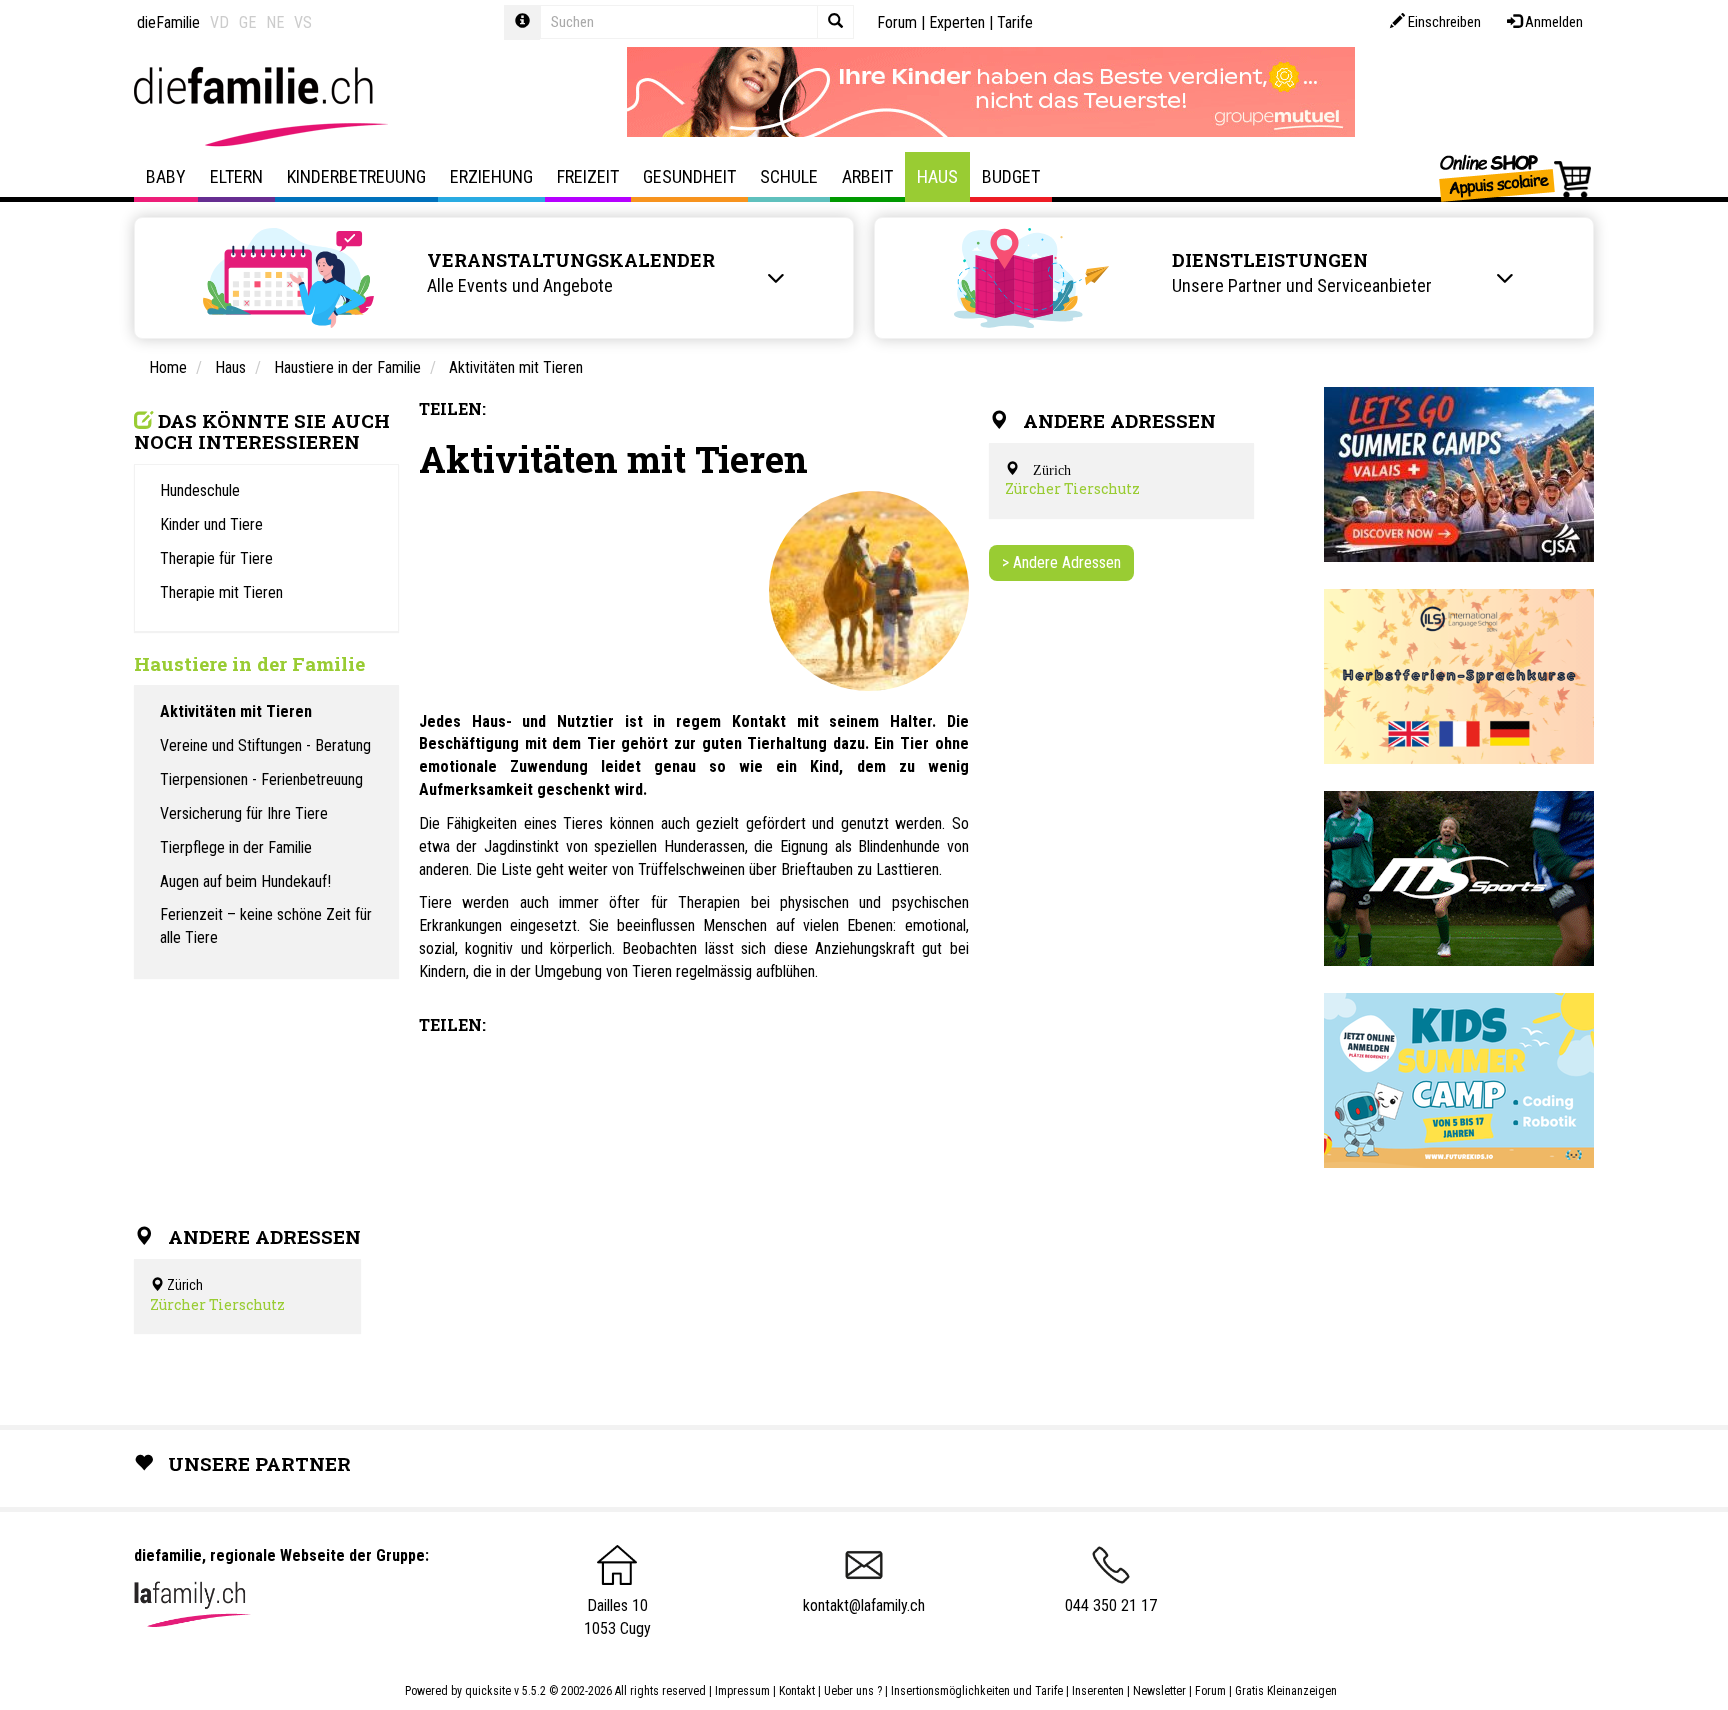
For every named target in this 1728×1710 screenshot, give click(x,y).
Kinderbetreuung (356, 176)
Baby (166, 176)
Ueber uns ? (853, 1691)
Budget (1011, 176)
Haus (937, 176)
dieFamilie (168, 22)
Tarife (1015, 22)
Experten (957, 22)
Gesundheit (689, 176)
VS (303, 22)
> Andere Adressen (1061, 562)
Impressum (742, 1691)
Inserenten (1099, 1691)
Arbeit (867, 176)
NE (275, 22)
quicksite (488, 1691)
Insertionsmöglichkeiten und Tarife (977, 1691)
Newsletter (1159, 1691)
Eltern (236, 176)
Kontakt (797, 1691)
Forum (897, 22)
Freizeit (588, 176)
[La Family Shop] (1516, 177)
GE (247, 22)
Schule (789, 176)
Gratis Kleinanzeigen (1286, 1691)
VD (219, 22)
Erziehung (491, 176)
